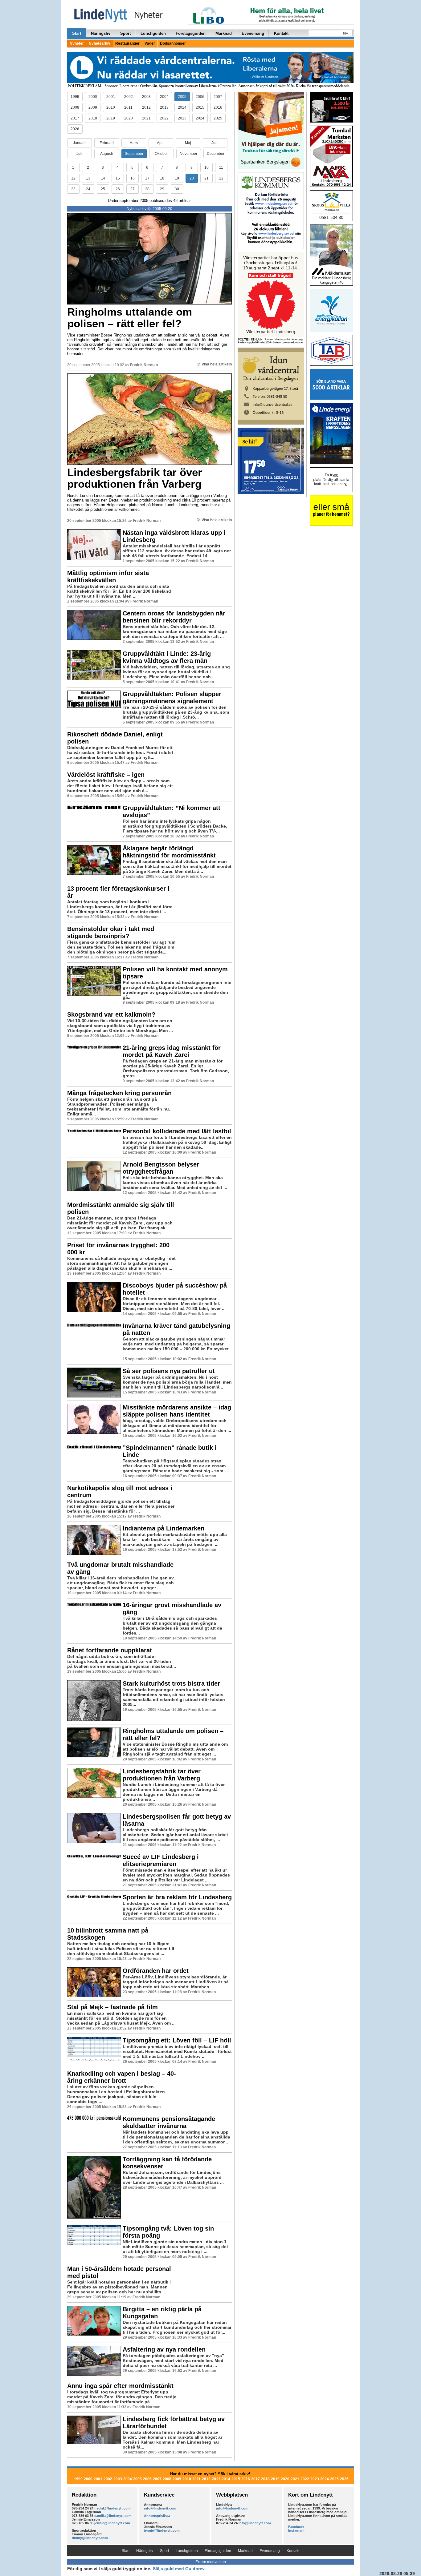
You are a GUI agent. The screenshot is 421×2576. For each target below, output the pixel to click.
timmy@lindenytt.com (90, 2538)
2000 (93, 97)
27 (133, 189)
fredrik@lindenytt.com (112, 2508)
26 (118, 189)
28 (147, 189)
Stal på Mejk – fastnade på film (112, 2007)
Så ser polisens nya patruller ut (169, 1371)
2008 (75, 107)
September (134, 154)
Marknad (224, 33)
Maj (188, 143)
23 (73, 189)
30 (177, 189)
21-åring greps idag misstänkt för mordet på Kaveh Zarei (172, 1051)
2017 (75, 118)
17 (147, 178)
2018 (93, 118)
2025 (218, 118)
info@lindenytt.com (160, 2508)
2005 (182, 97)
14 (103, 178)
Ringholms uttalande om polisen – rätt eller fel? (130, 318)
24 (88, 189)
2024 (200, 118)
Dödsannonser (173, 43)
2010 (111, 107)
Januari (79, 143)
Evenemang (253, 33)
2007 (218, 97)
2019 (111, 118)
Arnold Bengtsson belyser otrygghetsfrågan (161, 1168)
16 (133, 178)
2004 (164, 97)
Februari (107, 143)
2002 (129, 97)
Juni (215, 143)
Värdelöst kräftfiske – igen (106, 775)
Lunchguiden (153, 33)
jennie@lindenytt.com (112, 2523)
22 (221, 178)
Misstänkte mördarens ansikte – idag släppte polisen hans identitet (177, 1411)
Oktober (161, 154)
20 (192, 178)
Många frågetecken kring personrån (119, 1093)
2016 (218, 107)
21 (206, 178)
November (188, 154)
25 (103, 189)
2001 (111, 97)
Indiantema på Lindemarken (163, 1528)
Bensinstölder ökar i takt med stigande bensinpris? (111, 932)
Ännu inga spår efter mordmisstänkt (120, 2386)
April (161, 143)
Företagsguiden (191, 33)
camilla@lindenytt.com (113, 2516)
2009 (93, 107)
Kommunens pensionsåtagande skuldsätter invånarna (169, 2122)
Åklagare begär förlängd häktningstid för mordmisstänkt (169, 852)
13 (88, 178)
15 (118, 178)
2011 (128, 107)
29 (162, 189)
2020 (129, 118)
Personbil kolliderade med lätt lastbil (177, 1131)
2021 (146, 118)
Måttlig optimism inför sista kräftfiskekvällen (108, 576)
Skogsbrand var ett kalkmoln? (111, 1014)
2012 (146, 107)
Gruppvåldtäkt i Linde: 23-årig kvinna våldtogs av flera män (167, 657)
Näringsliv (101, 33)
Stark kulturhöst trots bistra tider (171, 1683)
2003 (146, 97)
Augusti (106, 154)
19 (177, 178)
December (216, 154)
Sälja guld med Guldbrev (179, 2569)
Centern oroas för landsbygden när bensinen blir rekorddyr (174, 617)
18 (162, 178)
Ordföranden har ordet (156, 1971)
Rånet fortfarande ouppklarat (110, 1650)
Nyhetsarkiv (100, 43)
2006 (200, 97)
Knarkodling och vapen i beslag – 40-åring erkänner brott (122, 2077)
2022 (164, 118)
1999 (75, 97)
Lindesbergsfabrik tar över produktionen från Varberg (135, 478)
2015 (200, 107)
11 (221, 167)
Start (77, 33)
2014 (182, 107)
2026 (75, 129)
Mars (134, 143)
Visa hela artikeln (217, 364)
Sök (346, 33)
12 (73, 178)
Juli (79, 154)
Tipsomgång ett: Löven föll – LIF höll (177, 2040)
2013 (164, 107)
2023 (182, 118)
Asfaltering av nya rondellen (164, 2349)
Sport (125, 33)
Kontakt (281, 33)
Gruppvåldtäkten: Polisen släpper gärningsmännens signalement (172, 697)
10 (206, 167)
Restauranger (127, 43)
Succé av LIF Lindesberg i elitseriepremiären (161, 1860)
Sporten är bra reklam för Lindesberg (177, 1897)
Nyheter (77, 43)
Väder (150, 43)
